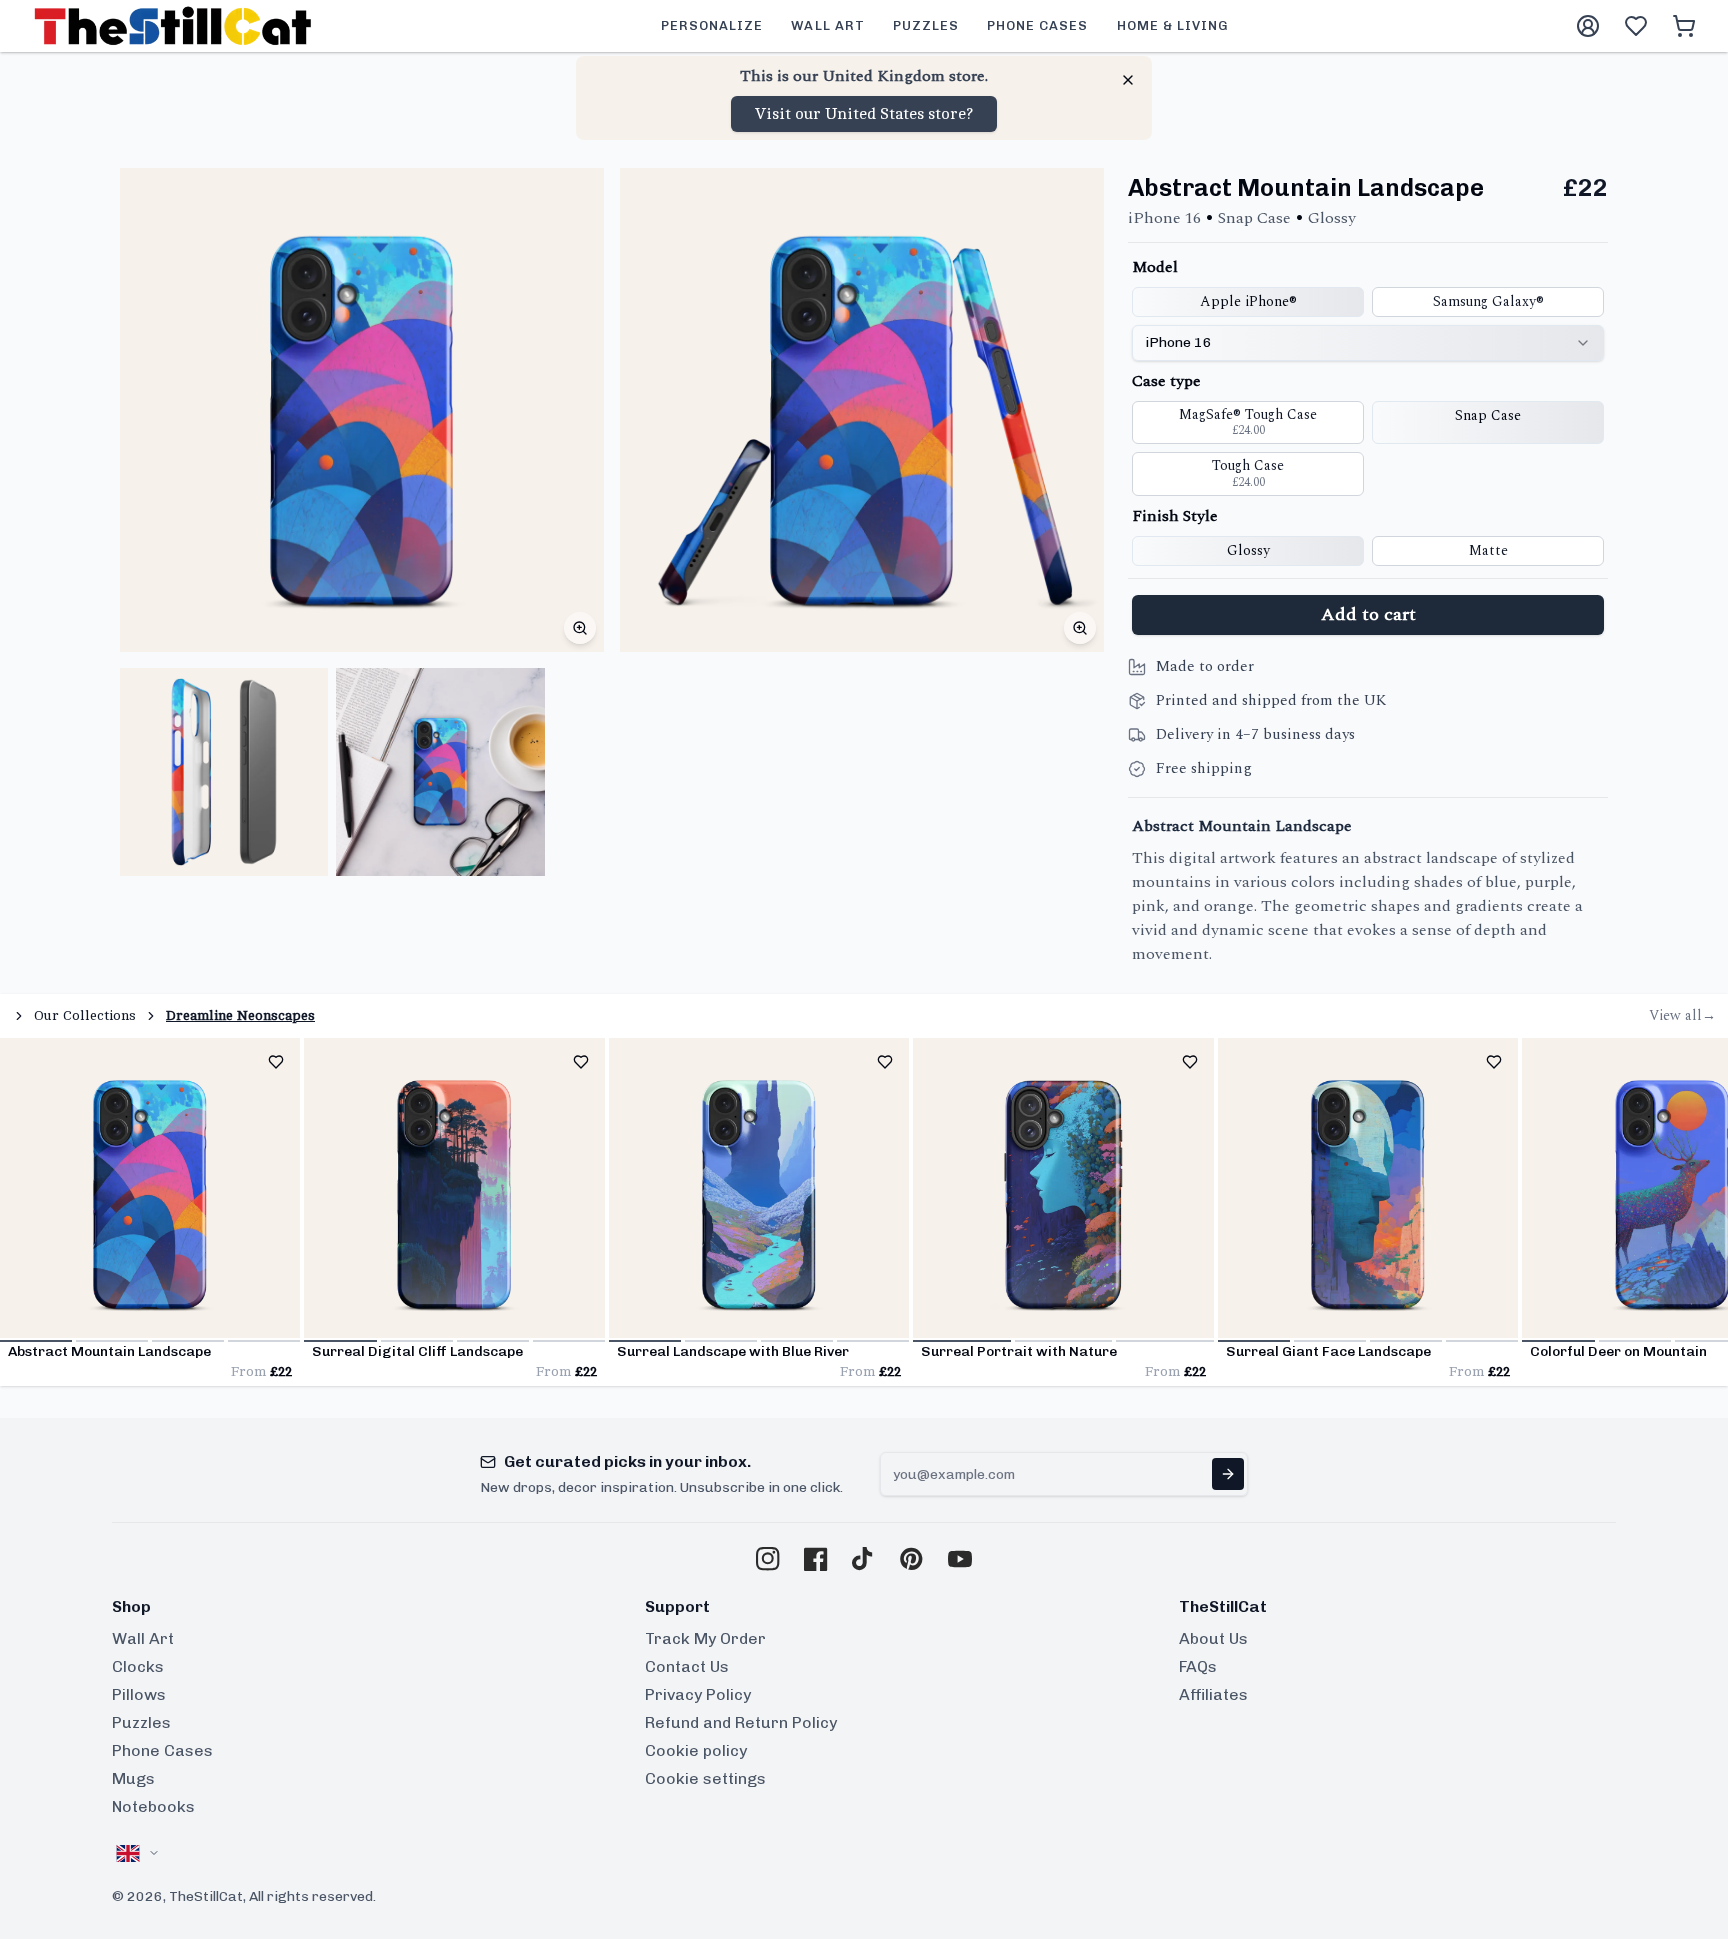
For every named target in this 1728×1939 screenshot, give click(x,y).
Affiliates (1213, 1694)
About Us (1213, 1638)
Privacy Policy (698, 1694)
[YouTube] (960, 1559)
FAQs (1198, 1666)
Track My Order (705, 1638)
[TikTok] (864, 1559)
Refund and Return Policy (741, 1722)
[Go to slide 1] (36, 1341)
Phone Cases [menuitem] (1037, 25)
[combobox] (1368, 343)
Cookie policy (696, 1750)
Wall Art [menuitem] (827, 25)
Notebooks (153, 1806)
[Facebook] (816, 1559)
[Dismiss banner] (1128, 80)
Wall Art (143, 1638)
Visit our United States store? (864, 114)
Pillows (139, 1694)
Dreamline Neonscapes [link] (240, 1015)
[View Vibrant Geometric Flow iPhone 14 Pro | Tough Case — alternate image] (224, 772)
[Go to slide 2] (112, 1341)
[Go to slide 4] (264, 1341)
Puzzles (141, 1722)
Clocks (138, 1666)
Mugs (133, 1778)
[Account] (1588, 26)
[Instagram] (768, 1559)
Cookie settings (705, 1778)
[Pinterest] (912, 1559)
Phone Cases (162, 1750)
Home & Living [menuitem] (1173, 25)
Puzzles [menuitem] (926, 25)
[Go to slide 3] (188, 1341)
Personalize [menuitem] (712, 25)
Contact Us (687, 1666)
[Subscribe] (1228, 1474)
